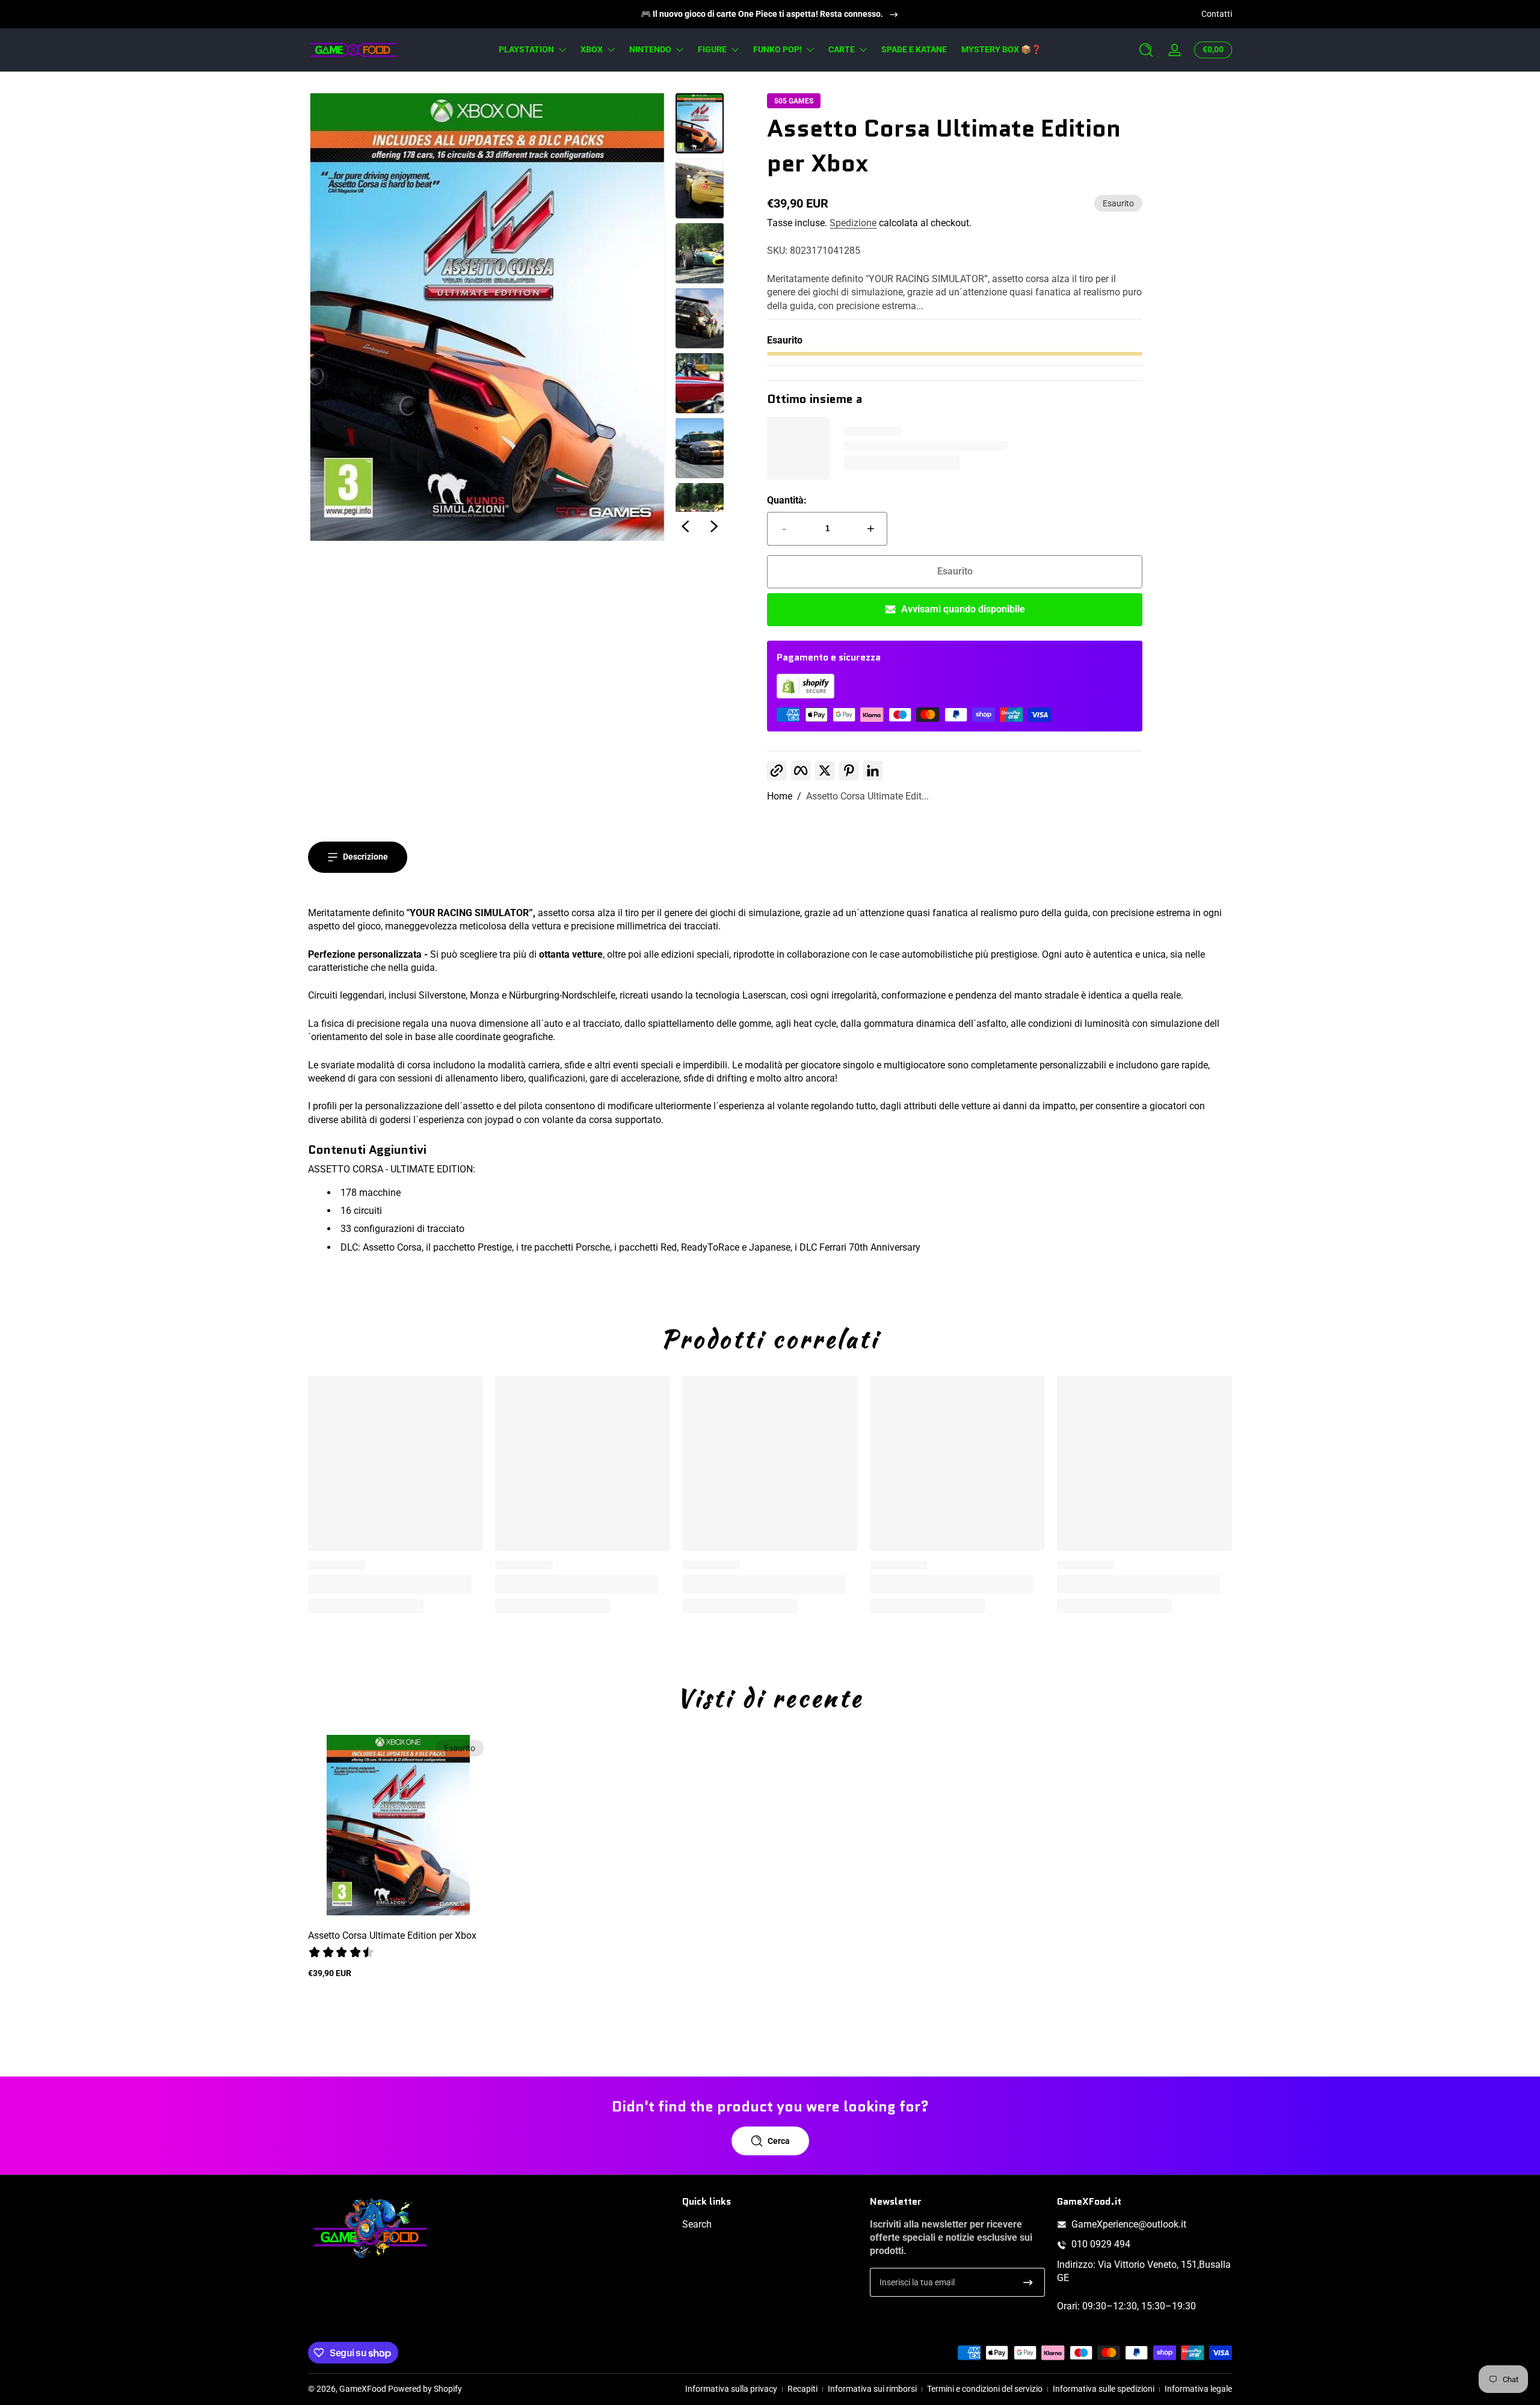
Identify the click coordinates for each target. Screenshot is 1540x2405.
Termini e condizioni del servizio (985, 2389)
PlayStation (526, 49)
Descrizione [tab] (365, 857)
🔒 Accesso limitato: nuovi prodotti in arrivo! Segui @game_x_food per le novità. (762, 14)
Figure (712, 49)
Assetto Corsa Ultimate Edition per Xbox (392, 1935)
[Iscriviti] (1028, 2282)
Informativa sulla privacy (731, 2389)
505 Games (794, 101)
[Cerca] (1146, 50)
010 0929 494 (1101, 2245)
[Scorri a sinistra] (685, 526)
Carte (842, 49)
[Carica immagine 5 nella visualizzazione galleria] (700, 383)
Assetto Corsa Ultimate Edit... (867, 796)
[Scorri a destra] (714, 526)
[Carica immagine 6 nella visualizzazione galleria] (700, 448)
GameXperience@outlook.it (1129, 2224)
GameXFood (363, 2389)
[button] (1146, 50)
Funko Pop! (778, 49)
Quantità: (787, 500)
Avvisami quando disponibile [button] (963, 609)
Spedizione (853, 223)
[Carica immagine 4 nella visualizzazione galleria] (700, 318)
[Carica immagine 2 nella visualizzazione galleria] (700, 188)
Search (697, 2224)
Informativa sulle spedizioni (1104, 2389)
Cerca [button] (779, 2141)
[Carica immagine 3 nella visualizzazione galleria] (700, 253)
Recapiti (802, 2389)
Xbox (592, 49)
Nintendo (650, 49)
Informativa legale (1198, 2389)
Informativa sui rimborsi (872, 2389)
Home (780, 796)
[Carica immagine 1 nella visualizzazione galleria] (700, 123)
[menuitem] (770, 2225)
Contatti (1217, 14)
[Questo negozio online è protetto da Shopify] (805, 695)
